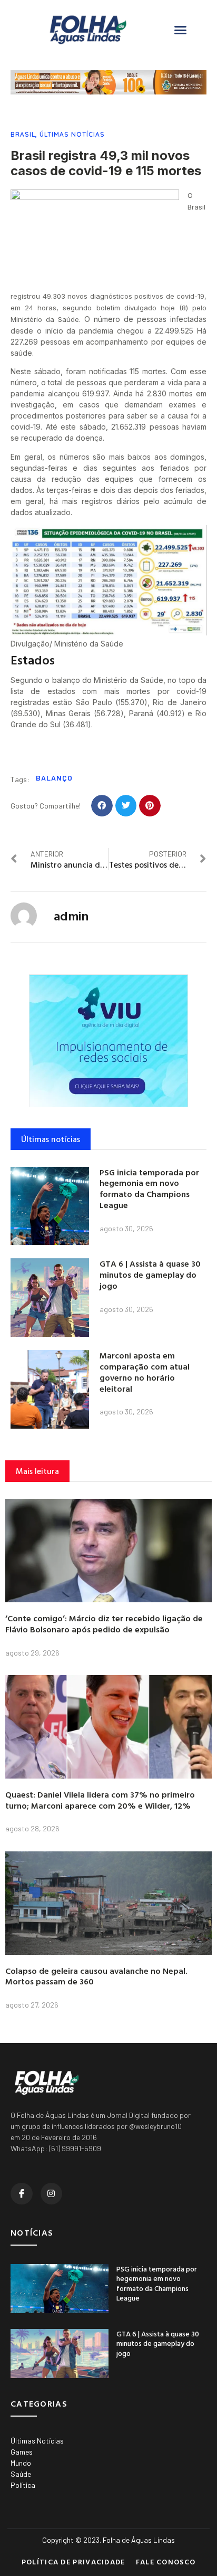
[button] (181, 30)
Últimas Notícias (72, 134)
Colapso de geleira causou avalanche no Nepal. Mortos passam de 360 (96, 1976)
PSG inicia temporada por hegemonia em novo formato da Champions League (149, 1189)
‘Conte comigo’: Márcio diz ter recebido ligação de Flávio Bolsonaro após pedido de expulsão (104, 1624)
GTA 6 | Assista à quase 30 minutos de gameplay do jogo (150, 1275)
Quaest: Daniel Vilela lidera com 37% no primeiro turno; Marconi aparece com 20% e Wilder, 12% (100, 1800)
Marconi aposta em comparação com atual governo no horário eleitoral (145, 1372)
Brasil (23, 134)
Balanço (54, 778)
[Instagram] (52, 2194)
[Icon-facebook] (22, 2194)
